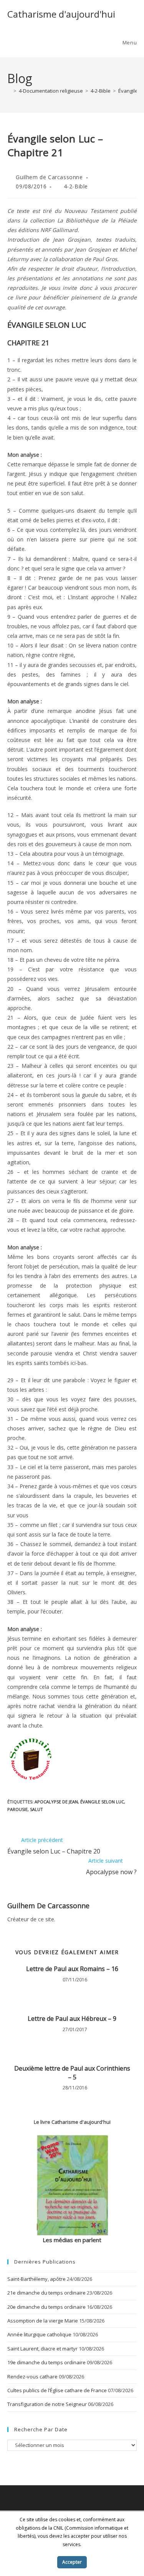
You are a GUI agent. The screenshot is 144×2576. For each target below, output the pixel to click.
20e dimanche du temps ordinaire (46, 2307)
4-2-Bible (76, 186)
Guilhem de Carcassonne (49, 177)
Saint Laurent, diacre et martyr (42, 2349)
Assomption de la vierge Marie (43, 2321)
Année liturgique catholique (39, 2334)
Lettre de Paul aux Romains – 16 (72, 1969)
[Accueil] (9, 91)
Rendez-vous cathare (32, 2377)
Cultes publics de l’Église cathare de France (57, 2390)
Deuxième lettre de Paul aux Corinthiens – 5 (72, 2073)
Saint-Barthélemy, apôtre (36, 2279)
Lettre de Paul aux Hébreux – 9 (72, 2019)
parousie (17, 1809)
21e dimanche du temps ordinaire (46, 2293)
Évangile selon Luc (102, 1802)
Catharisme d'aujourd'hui (61, 14)
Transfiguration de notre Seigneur (47, 2404)
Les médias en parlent (72, 2240)
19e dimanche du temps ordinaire (46, 2362)
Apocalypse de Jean (56, 1802)
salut (36, 1809)
